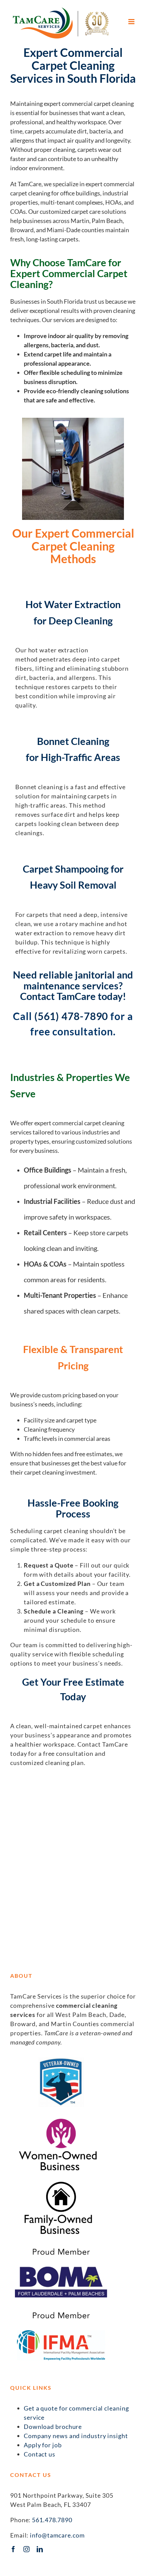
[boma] (61, 2247)
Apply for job (43, 2445)
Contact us (40, 2454)
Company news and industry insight (76, 2436)
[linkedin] (40, 2549)
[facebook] (13, 2549)
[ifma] (61, 2310)
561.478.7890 (52, 2520)
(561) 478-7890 (71, 1016)
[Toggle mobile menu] (132, 22)
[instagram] (27, 2549)
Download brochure (53, 2427)
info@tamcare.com (57, 2535)
